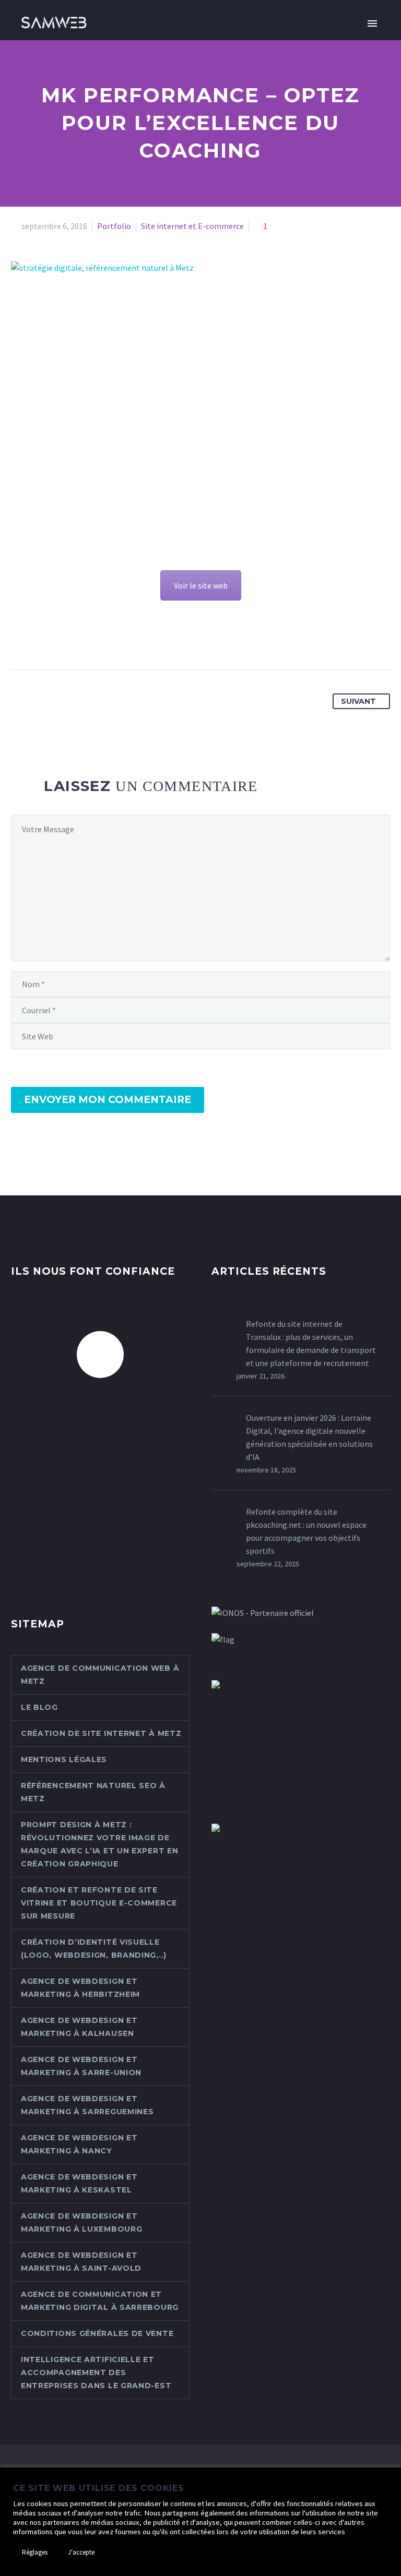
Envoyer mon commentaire (108, 1100)
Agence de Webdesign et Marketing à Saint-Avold (81, 2262)
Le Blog (39, 1707)
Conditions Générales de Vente (97, 2333)
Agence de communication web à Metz (100, 1675)
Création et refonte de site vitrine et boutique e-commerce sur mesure (99, 1903)
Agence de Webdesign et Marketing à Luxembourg (81, 2222)
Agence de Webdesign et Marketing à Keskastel (79, 2183)
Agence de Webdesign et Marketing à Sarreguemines (87, 2105)
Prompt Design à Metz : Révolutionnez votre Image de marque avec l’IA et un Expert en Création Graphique (99, 1844)
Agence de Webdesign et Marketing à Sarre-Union (81, 2066)
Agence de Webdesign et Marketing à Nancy (79, 2144)
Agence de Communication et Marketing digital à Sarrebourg (100, 2301)
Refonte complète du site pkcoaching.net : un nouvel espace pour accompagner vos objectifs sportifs (306, 1531)
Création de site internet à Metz (101, 1733)
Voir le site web (201, 585)
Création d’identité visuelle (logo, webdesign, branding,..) (94, 1949)
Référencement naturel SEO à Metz (93, 1792)
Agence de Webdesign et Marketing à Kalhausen (79, 2027)
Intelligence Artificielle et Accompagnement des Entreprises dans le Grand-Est (96, 2373)
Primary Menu (372, 23)
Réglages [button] (35, 2552)
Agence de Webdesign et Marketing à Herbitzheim (80, 1988)
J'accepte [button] (81, 2552)
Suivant (358, 701)
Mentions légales (64, 1759)
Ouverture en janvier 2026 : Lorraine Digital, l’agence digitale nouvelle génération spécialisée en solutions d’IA (309, 1437)
